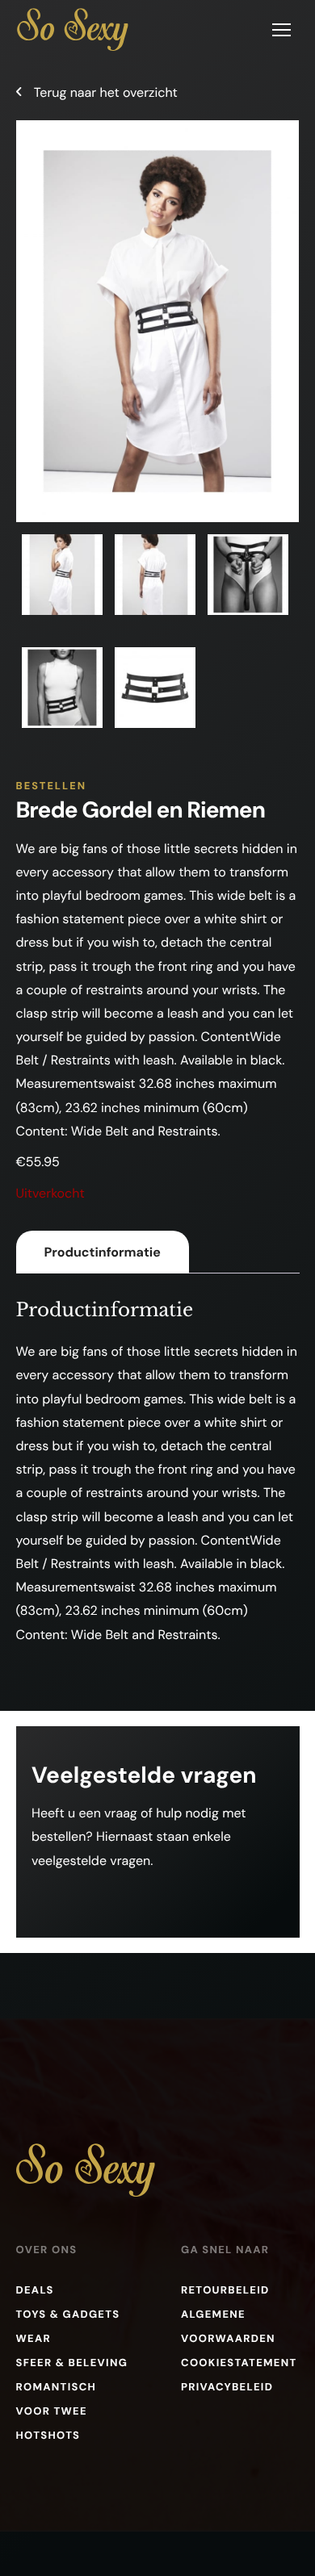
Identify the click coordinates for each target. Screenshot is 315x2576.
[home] (73, 29)
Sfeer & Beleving (72, 2363)
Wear (34, 2339)
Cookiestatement (239, 2363)
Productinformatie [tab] (103, 1252)
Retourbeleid (225, 2291)
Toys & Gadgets (68, 2315)
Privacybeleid (227, 2388)
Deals (35, 2291)
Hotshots (48, 2436)
